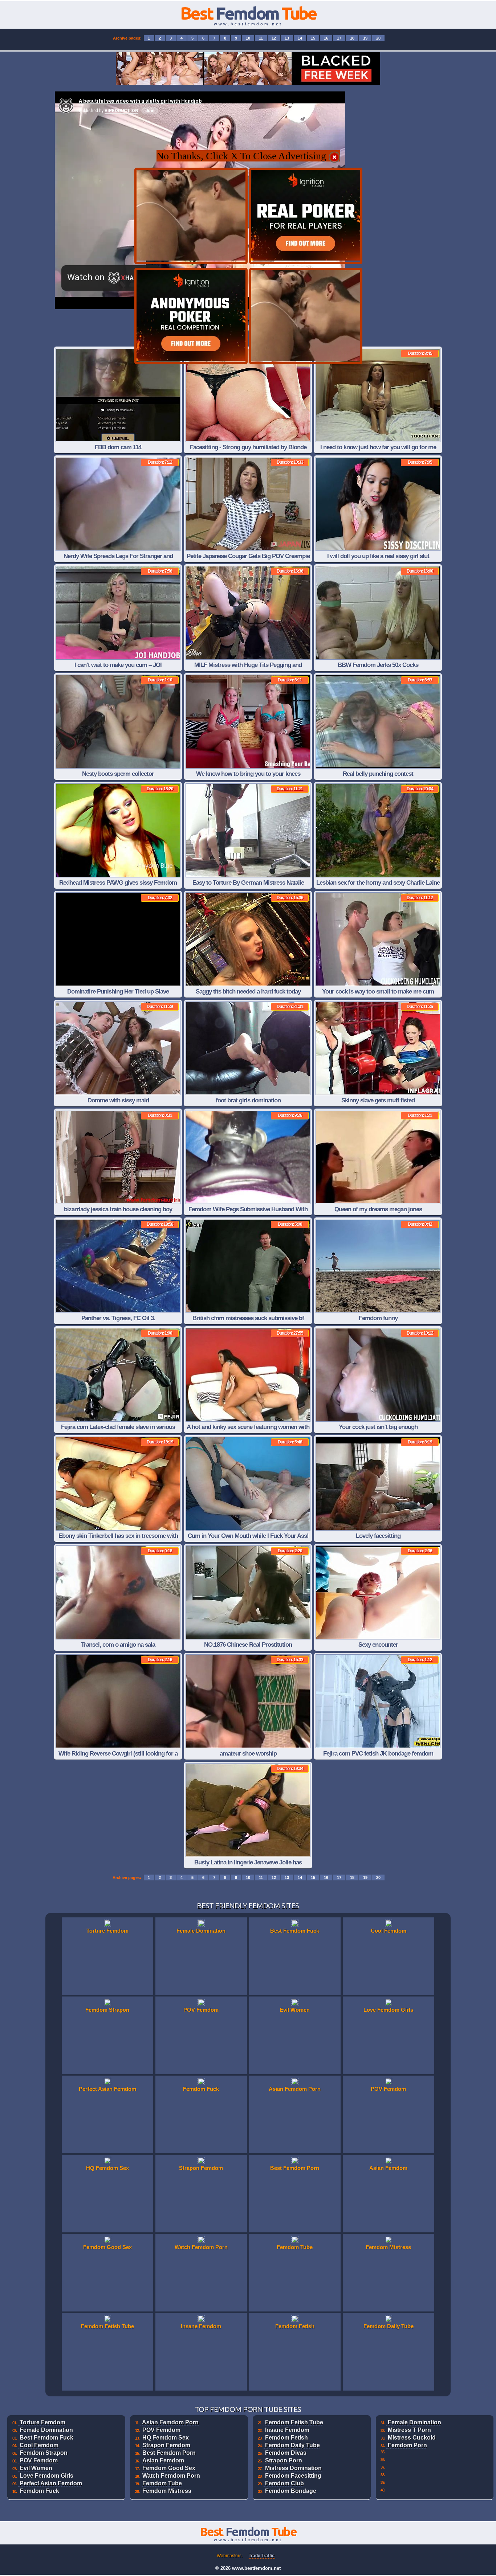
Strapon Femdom (166, 2445)
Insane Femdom (287, 2430)
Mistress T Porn (409, 2430)
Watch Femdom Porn (171, 2476)
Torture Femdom (42, 2422)
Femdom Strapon (44, 2453)
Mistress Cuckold (412, 2438)
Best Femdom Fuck (46, 2438)
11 (261, 38)
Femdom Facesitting (293, 2476)
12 (274, 38)
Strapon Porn (284, 2460)
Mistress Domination (293, 2468)
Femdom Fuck (39, 2491)
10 (248, 38)
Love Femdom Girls (46, 2476)
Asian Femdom (163, 2460)
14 (300, 38)
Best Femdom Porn (169, 2453)
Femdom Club (284, 2483)
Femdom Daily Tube (292, 2445)
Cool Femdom (39, 2445)
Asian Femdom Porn (170, 2422)
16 (326, 38)
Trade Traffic (262, 2556)
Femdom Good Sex (169, 2468)
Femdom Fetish (286, 2438)
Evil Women (36, 2468)
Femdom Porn (407, 2445)
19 (365, 38)
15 (313, 38)
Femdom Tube (162, 2483)
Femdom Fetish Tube (294, 2422)
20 (378, 38)
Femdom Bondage (291, 2491)
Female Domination (46, 2430)
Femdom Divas (286, 2453)
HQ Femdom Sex (166, 2438)
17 (339, 38)
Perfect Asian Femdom (51, 2483)
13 (287, 38)
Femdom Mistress (167, 2491)
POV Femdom (39, 2460)
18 (352, 38)
